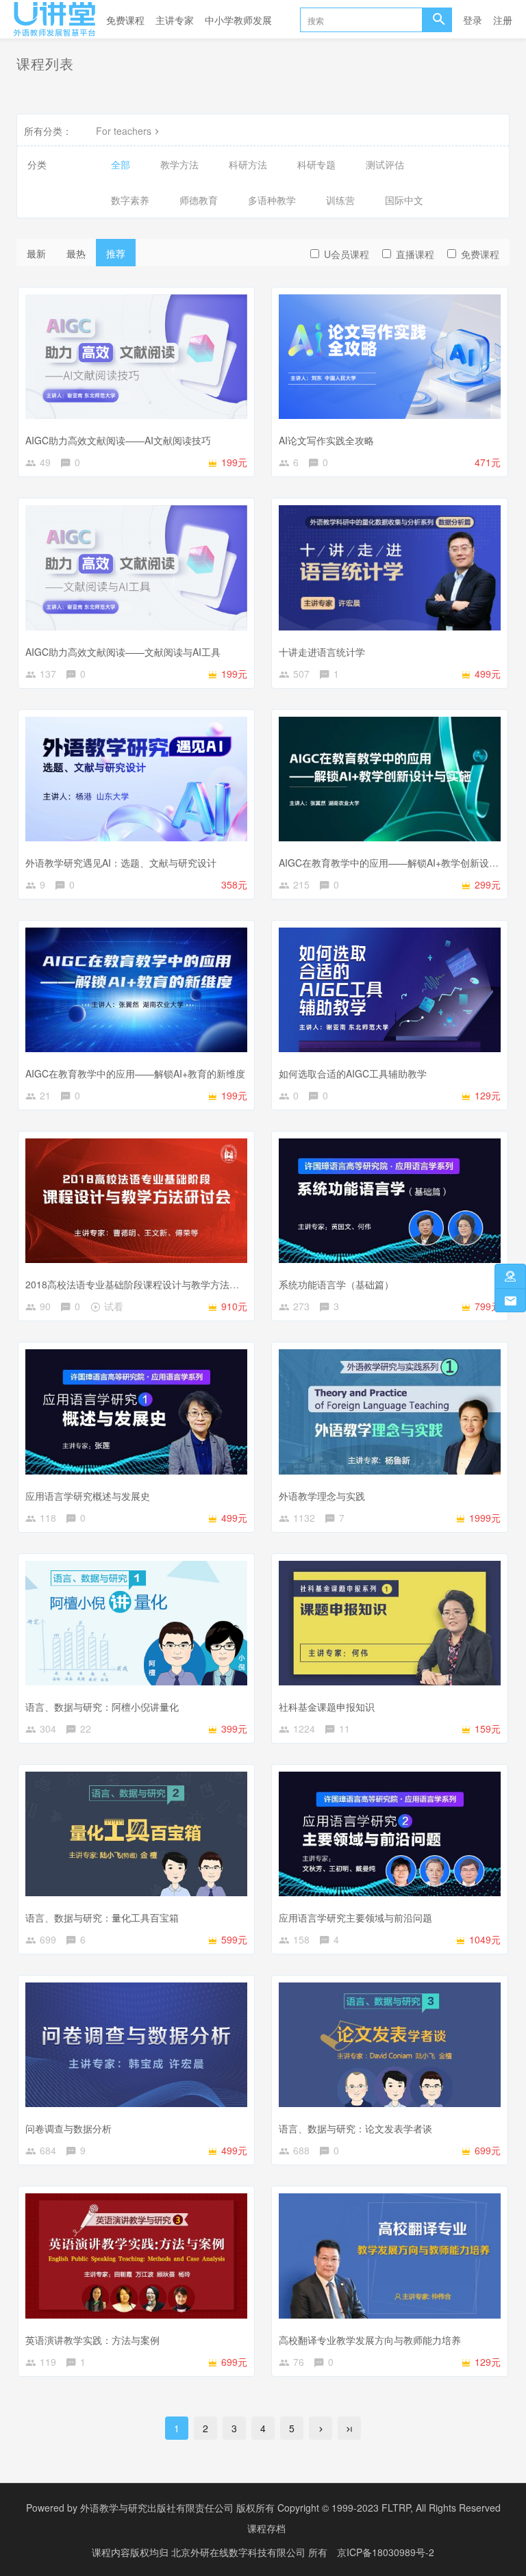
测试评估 (385, 164)
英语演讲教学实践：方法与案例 (92, 2340)
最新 (36, 253)
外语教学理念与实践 (322, 1496)
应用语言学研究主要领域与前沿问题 (355, 1917)
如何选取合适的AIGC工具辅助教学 (353, 1073)
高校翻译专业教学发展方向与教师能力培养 (370, 2340)
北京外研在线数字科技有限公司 (240, 2552)
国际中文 (404, 200)
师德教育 (199, 200)
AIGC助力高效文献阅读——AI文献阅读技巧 (118, 440)
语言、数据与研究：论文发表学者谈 (355, 2128)
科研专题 (316, 164)
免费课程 (125, 20)
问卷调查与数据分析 (68, 2128)
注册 (503, 20)
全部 (121, 164)
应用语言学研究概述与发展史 (88, 1496)
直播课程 (415, 254)
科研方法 (248, 164)
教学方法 (179, 164)
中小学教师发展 (238, 20)
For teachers (124, 131)
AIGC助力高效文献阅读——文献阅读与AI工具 (123, 652)
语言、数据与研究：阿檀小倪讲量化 (102, 1707)
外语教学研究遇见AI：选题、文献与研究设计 (121, 863)
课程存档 (266, 2528)
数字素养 (130, 200)
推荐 (116, 253)
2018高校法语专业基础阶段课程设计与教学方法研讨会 (142, 1284)
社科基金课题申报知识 (327, 1707)
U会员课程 (347, 254)
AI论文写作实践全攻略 (326, 440)
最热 (76, 253)
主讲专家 (175, 20)
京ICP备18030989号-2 (386, 2552)
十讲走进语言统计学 (322, 652)
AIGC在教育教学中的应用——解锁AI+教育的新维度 (135, 1073)
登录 (473, 20)
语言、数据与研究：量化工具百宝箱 (102, 1917)
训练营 (340, 200)
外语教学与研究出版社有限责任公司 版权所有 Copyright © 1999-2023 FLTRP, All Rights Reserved (290, 2508)
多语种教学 (272, 200)
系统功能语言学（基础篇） (336, 1284)
